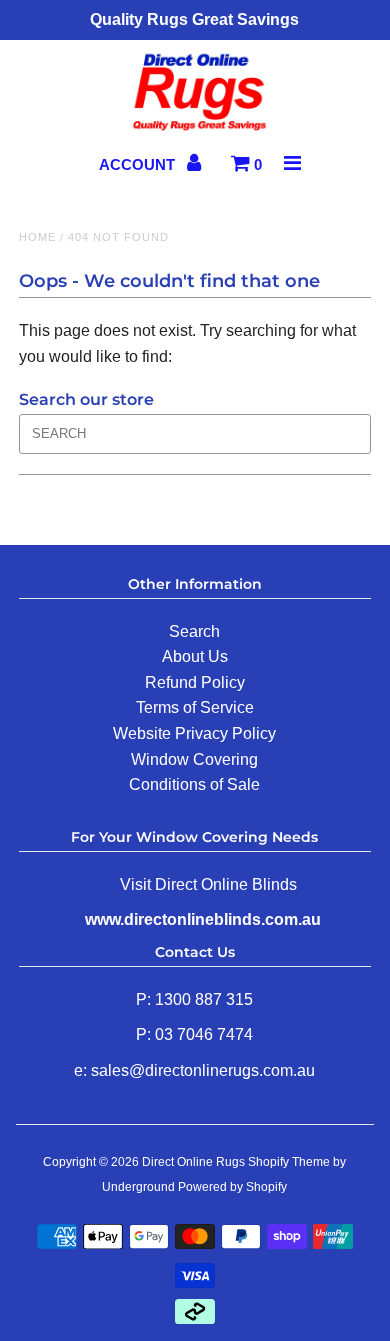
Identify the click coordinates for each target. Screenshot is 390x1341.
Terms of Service (195, 707)
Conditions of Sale (194, 784)
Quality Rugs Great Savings (194, 19)
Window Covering (194, 759)
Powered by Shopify (232, 1187)
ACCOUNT (139, 164)
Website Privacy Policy (194, 733)
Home (37, 237)
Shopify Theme (289, 1162)
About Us (195, 656)
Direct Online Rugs (193, 1162)
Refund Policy (195, 682)
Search (194, 631)
